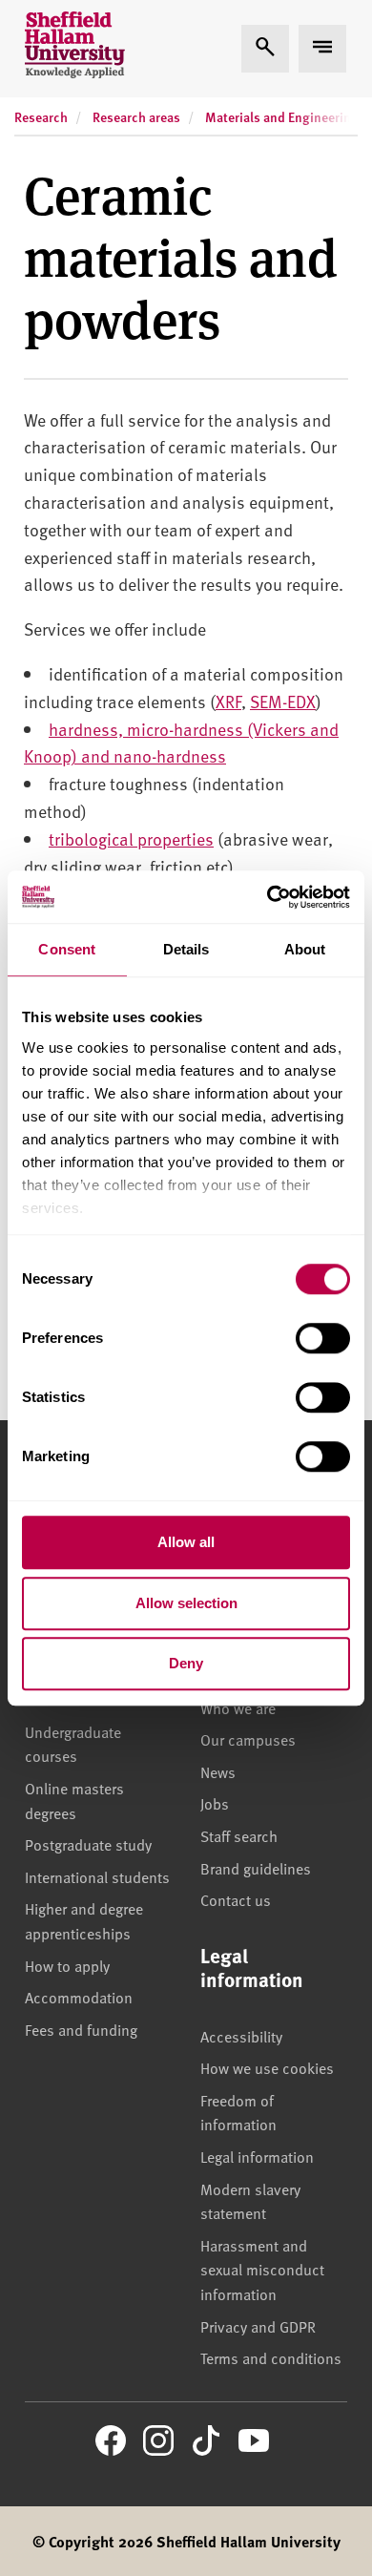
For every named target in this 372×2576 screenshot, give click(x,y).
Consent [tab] (67, 949)
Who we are (238, 1707)
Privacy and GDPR (258, 2326)
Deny (186, 1663)
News (218, 1771)
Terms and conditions (271, 2357)
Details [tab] (186, 949)
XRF (228, 701)
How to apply (67, 1965)
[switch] (323, 1338)
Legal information (257, 2156)
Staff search (239, 1835)
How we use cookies (267, 2067)
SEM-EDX (283, 701)
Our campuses (248, 1739)
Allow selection (186, 1603)
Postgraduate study (88, 1844)
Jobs (215, 1803)
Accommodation (79, 1997)
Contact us (236, 1899)
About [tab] (305, 949)
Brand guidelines (256, 1868)
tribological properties (131, 838)
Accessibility (241, 2036)
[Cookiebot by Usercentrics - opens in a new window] (268, 897)
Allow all (186, 1542)
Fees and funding (81, 2029)
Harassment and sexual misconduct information (262, 2269)
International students (97, 1876)
